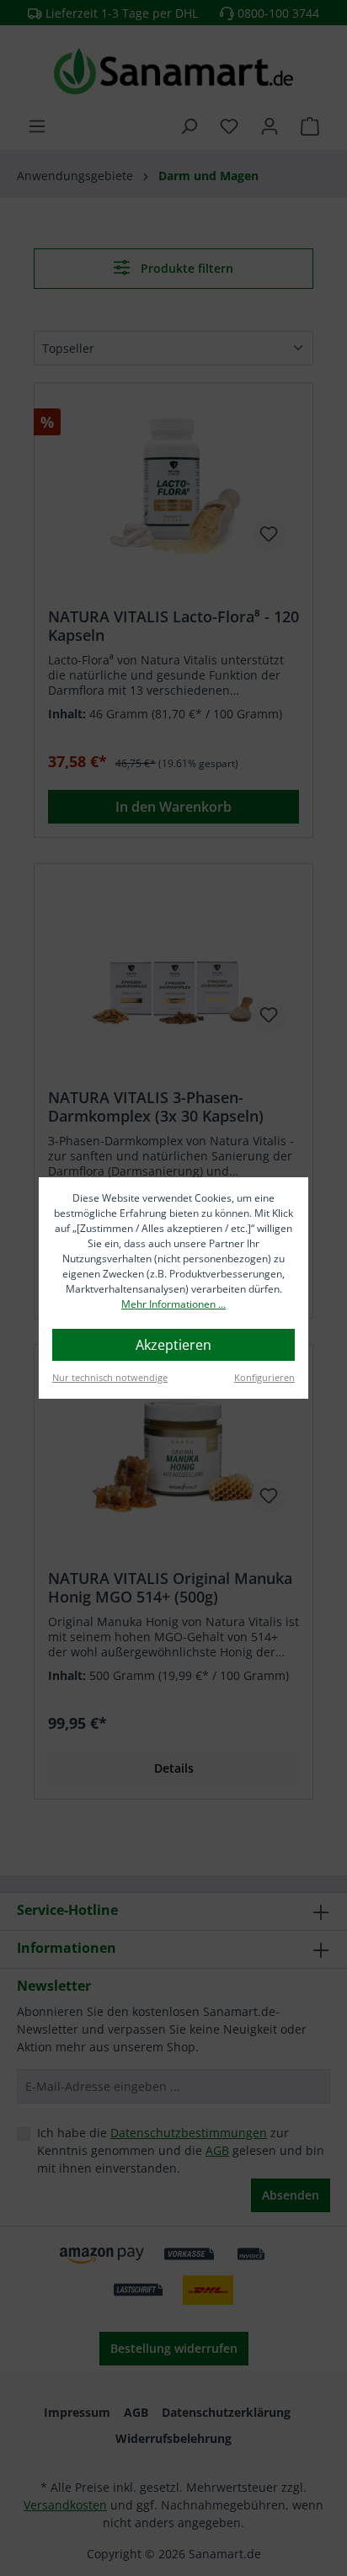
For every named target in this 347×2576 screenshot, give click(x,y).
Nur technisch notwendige (110, 1377)
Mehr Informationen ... (173, 1304)
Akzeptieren (173, 1345)
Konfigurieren (264, 1377)
